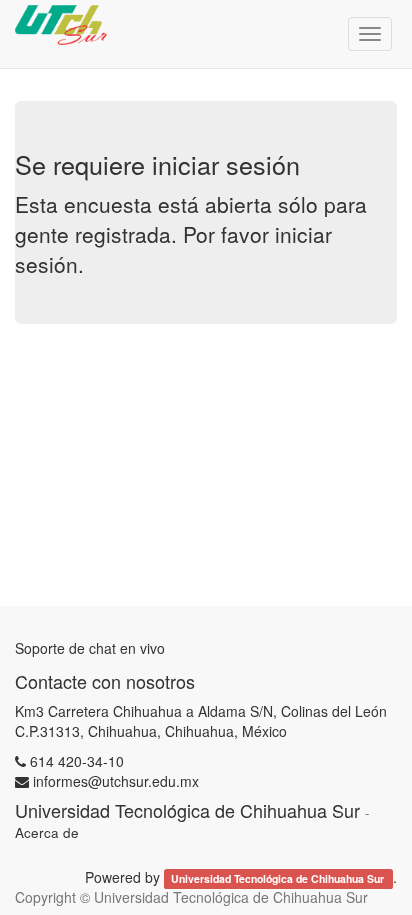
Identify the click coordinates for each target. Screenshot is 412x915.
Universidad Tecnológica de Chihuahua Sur (279, 878)
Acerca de (47, 832)
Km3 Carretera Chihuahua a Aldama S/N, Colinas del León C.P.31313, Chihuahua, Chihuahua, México (201, 721)
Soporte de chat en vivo (90, 648)
